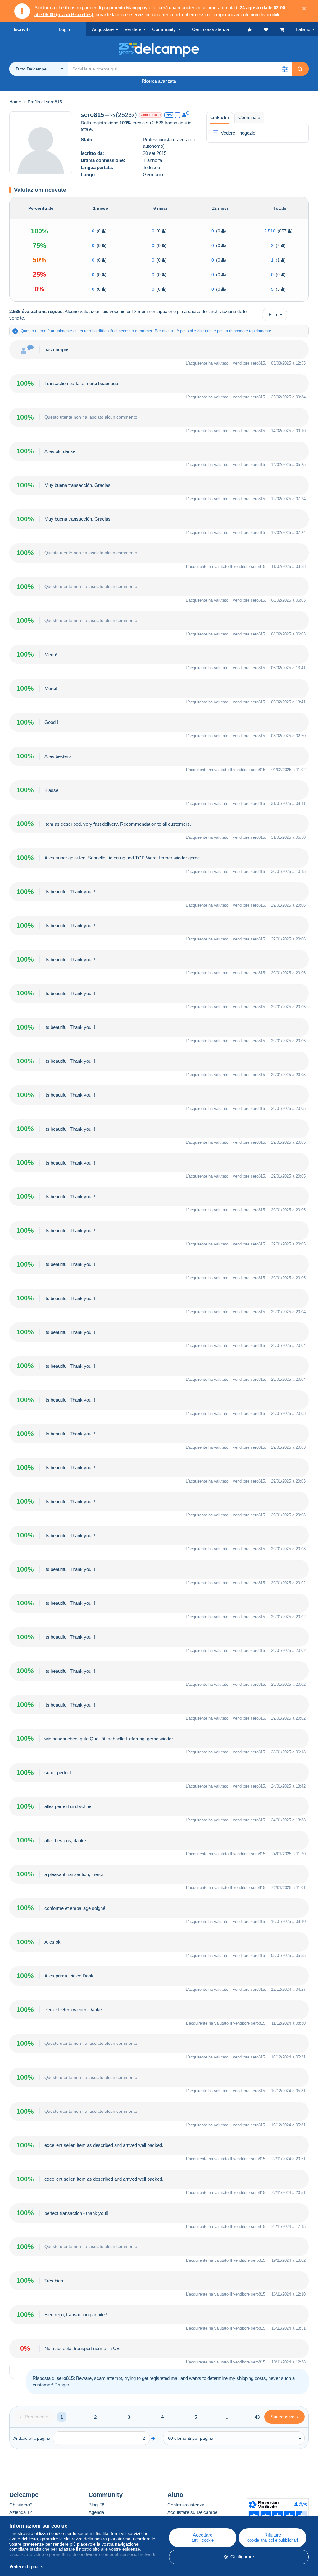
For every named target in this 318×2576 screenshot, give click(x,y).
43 (257, 2417)
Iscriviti (22, 29)
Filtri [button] (273, 314)
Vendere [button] (133, 29)
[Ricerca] (300, 69)
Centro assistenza (186, 2505)
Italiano (303, 29)
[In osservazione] (272, 29)
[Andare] (153, 2438)
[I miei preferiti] (256, 29)
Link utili (220, 117)
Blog (94, 2505)
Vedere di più (23, 2567)
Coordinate (249, 117)
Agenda (96, 2512)
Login (64, 29)
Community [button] (164, 29)
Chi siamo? (21, 2505)
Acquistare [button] (103, 29)
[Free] (178, 115)
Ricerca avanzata (159, 81)
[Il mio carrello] (288, 29)
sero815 (258, 363)
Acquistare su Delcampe (192, 2512)
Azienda (18, 2512)
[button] (285, 69)
